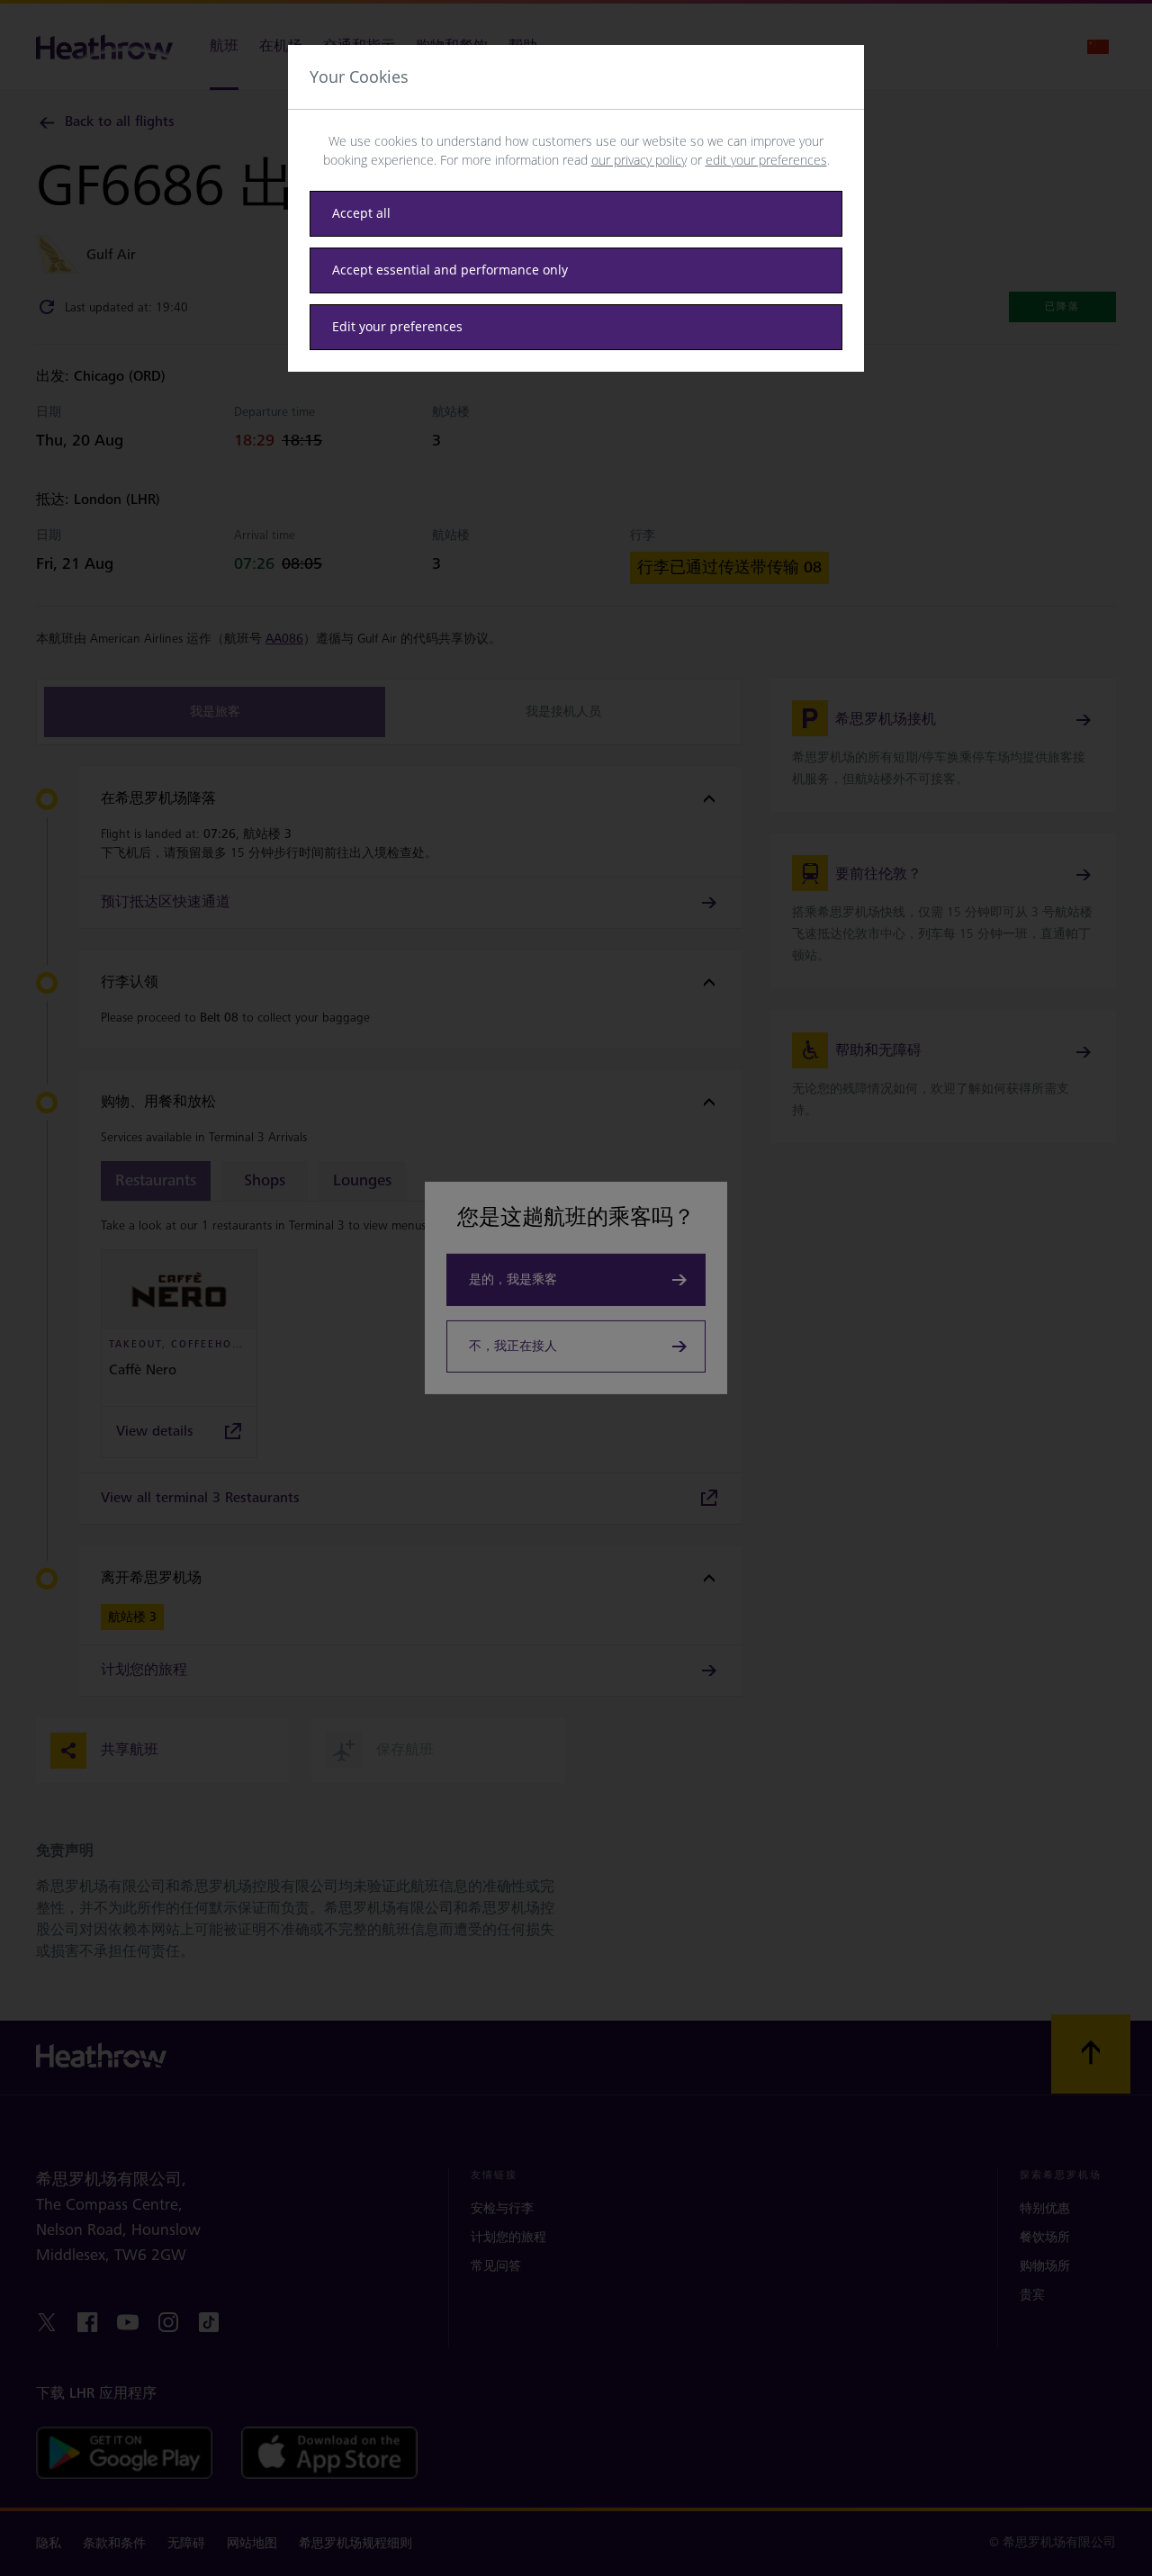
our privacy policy (639, 160)
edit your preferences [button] (766, 160)
